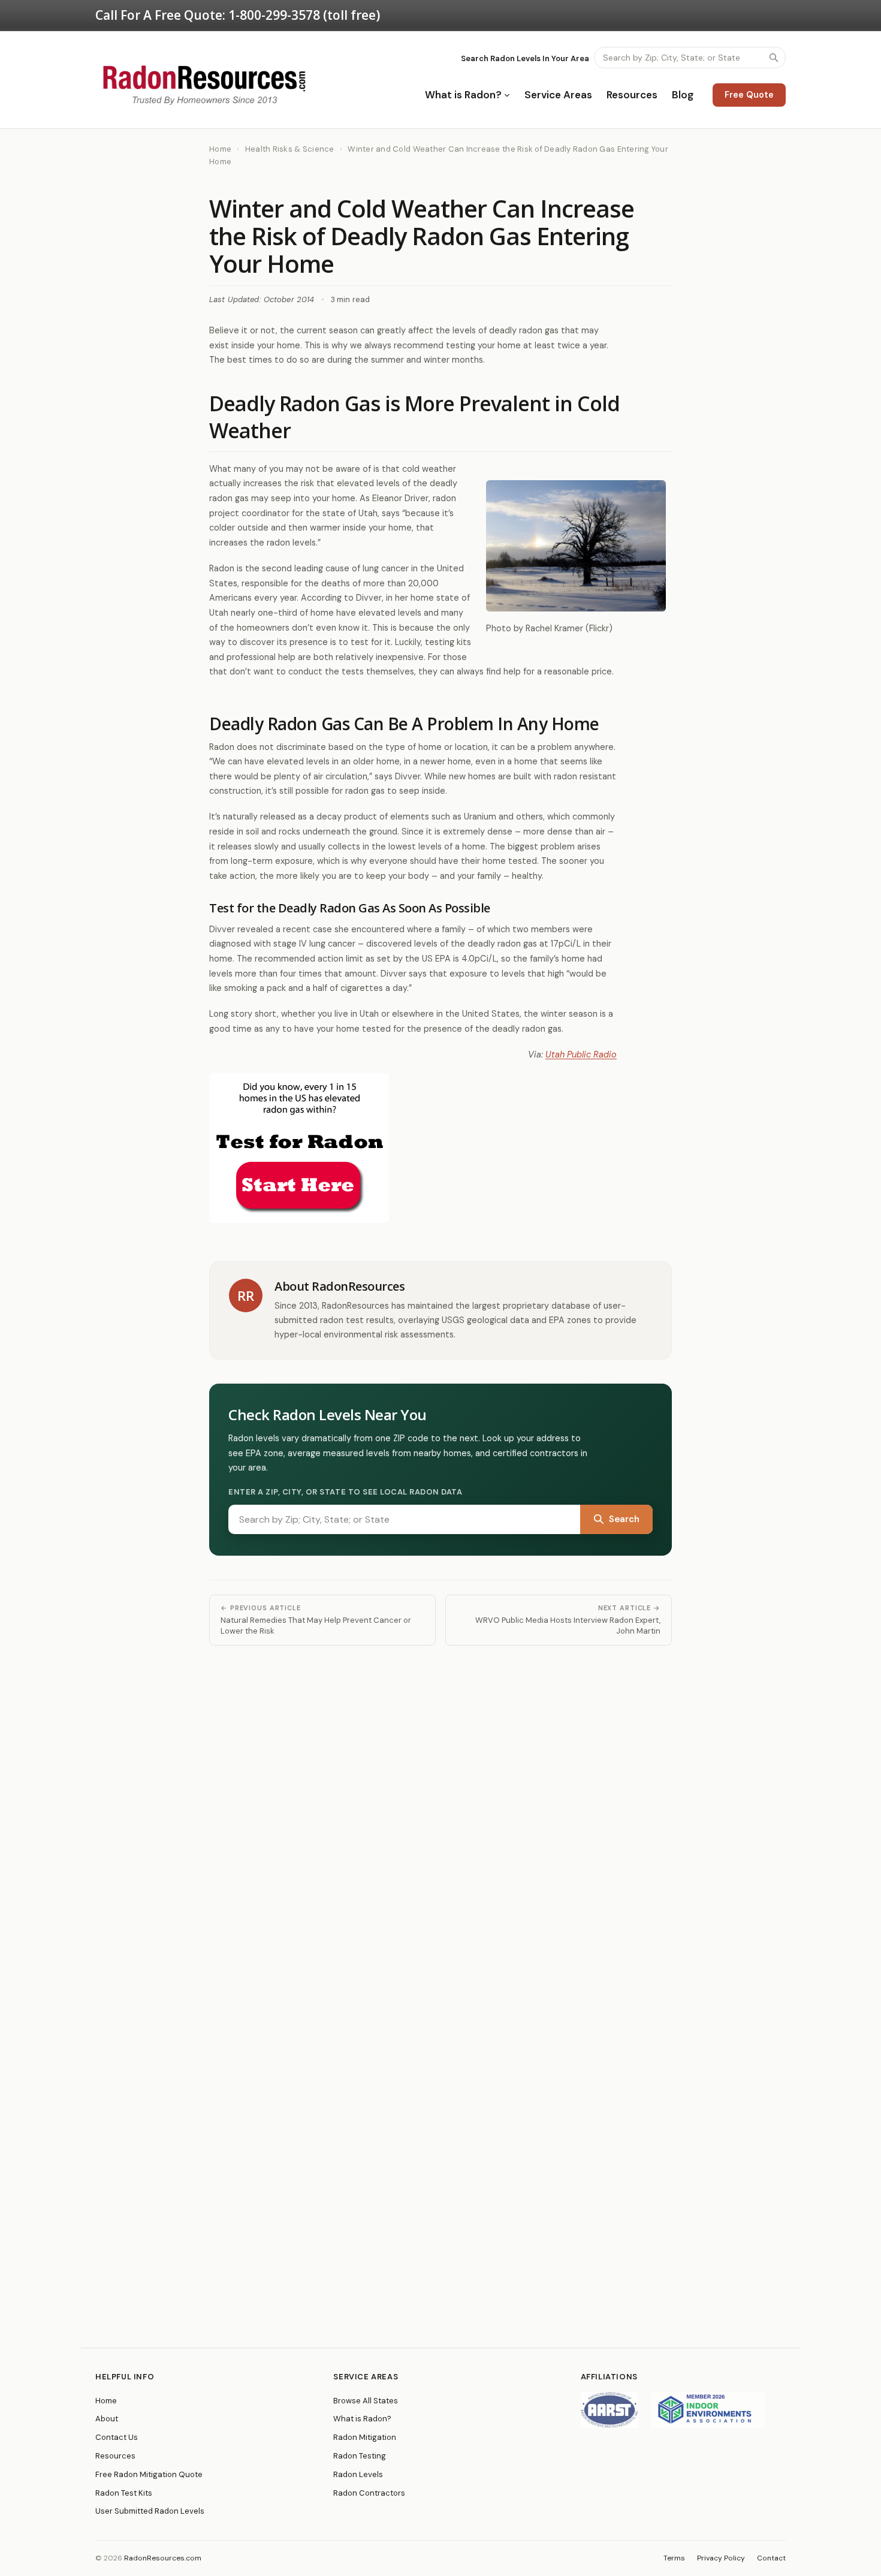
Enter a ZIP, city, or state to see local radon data (346, 1492)
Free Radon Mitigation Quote (149, 2474)
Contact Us (117, 2437)
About (107, 2419)
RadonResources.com (163, 2558)
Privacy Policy (721, 2558)
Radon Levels (358, 2474)
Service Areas (558, 95)
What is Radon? (463, 95)
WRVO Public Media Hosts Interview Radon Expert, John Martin (568, 1620)
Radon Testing (360, 2456)
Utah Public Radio (581, 1054)
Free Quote (749, 95)
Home (220, 149)
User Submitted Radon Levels (150, 2511)
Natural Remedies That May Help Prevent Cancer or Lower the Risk (316, 1620)
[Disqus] (441, 1815)
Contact (771, 2558)
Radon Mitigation (365, 2437)
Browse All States (366, 2401)
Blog (683, 95)
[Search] (774, 58)
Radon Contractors (369, 2493)
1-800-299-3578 (274, 15)
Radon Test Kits (124, 2493)
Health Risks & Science (290, 149)
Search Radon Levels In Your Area (525, 58)
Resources (632, 95)
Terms (674, 2558)
